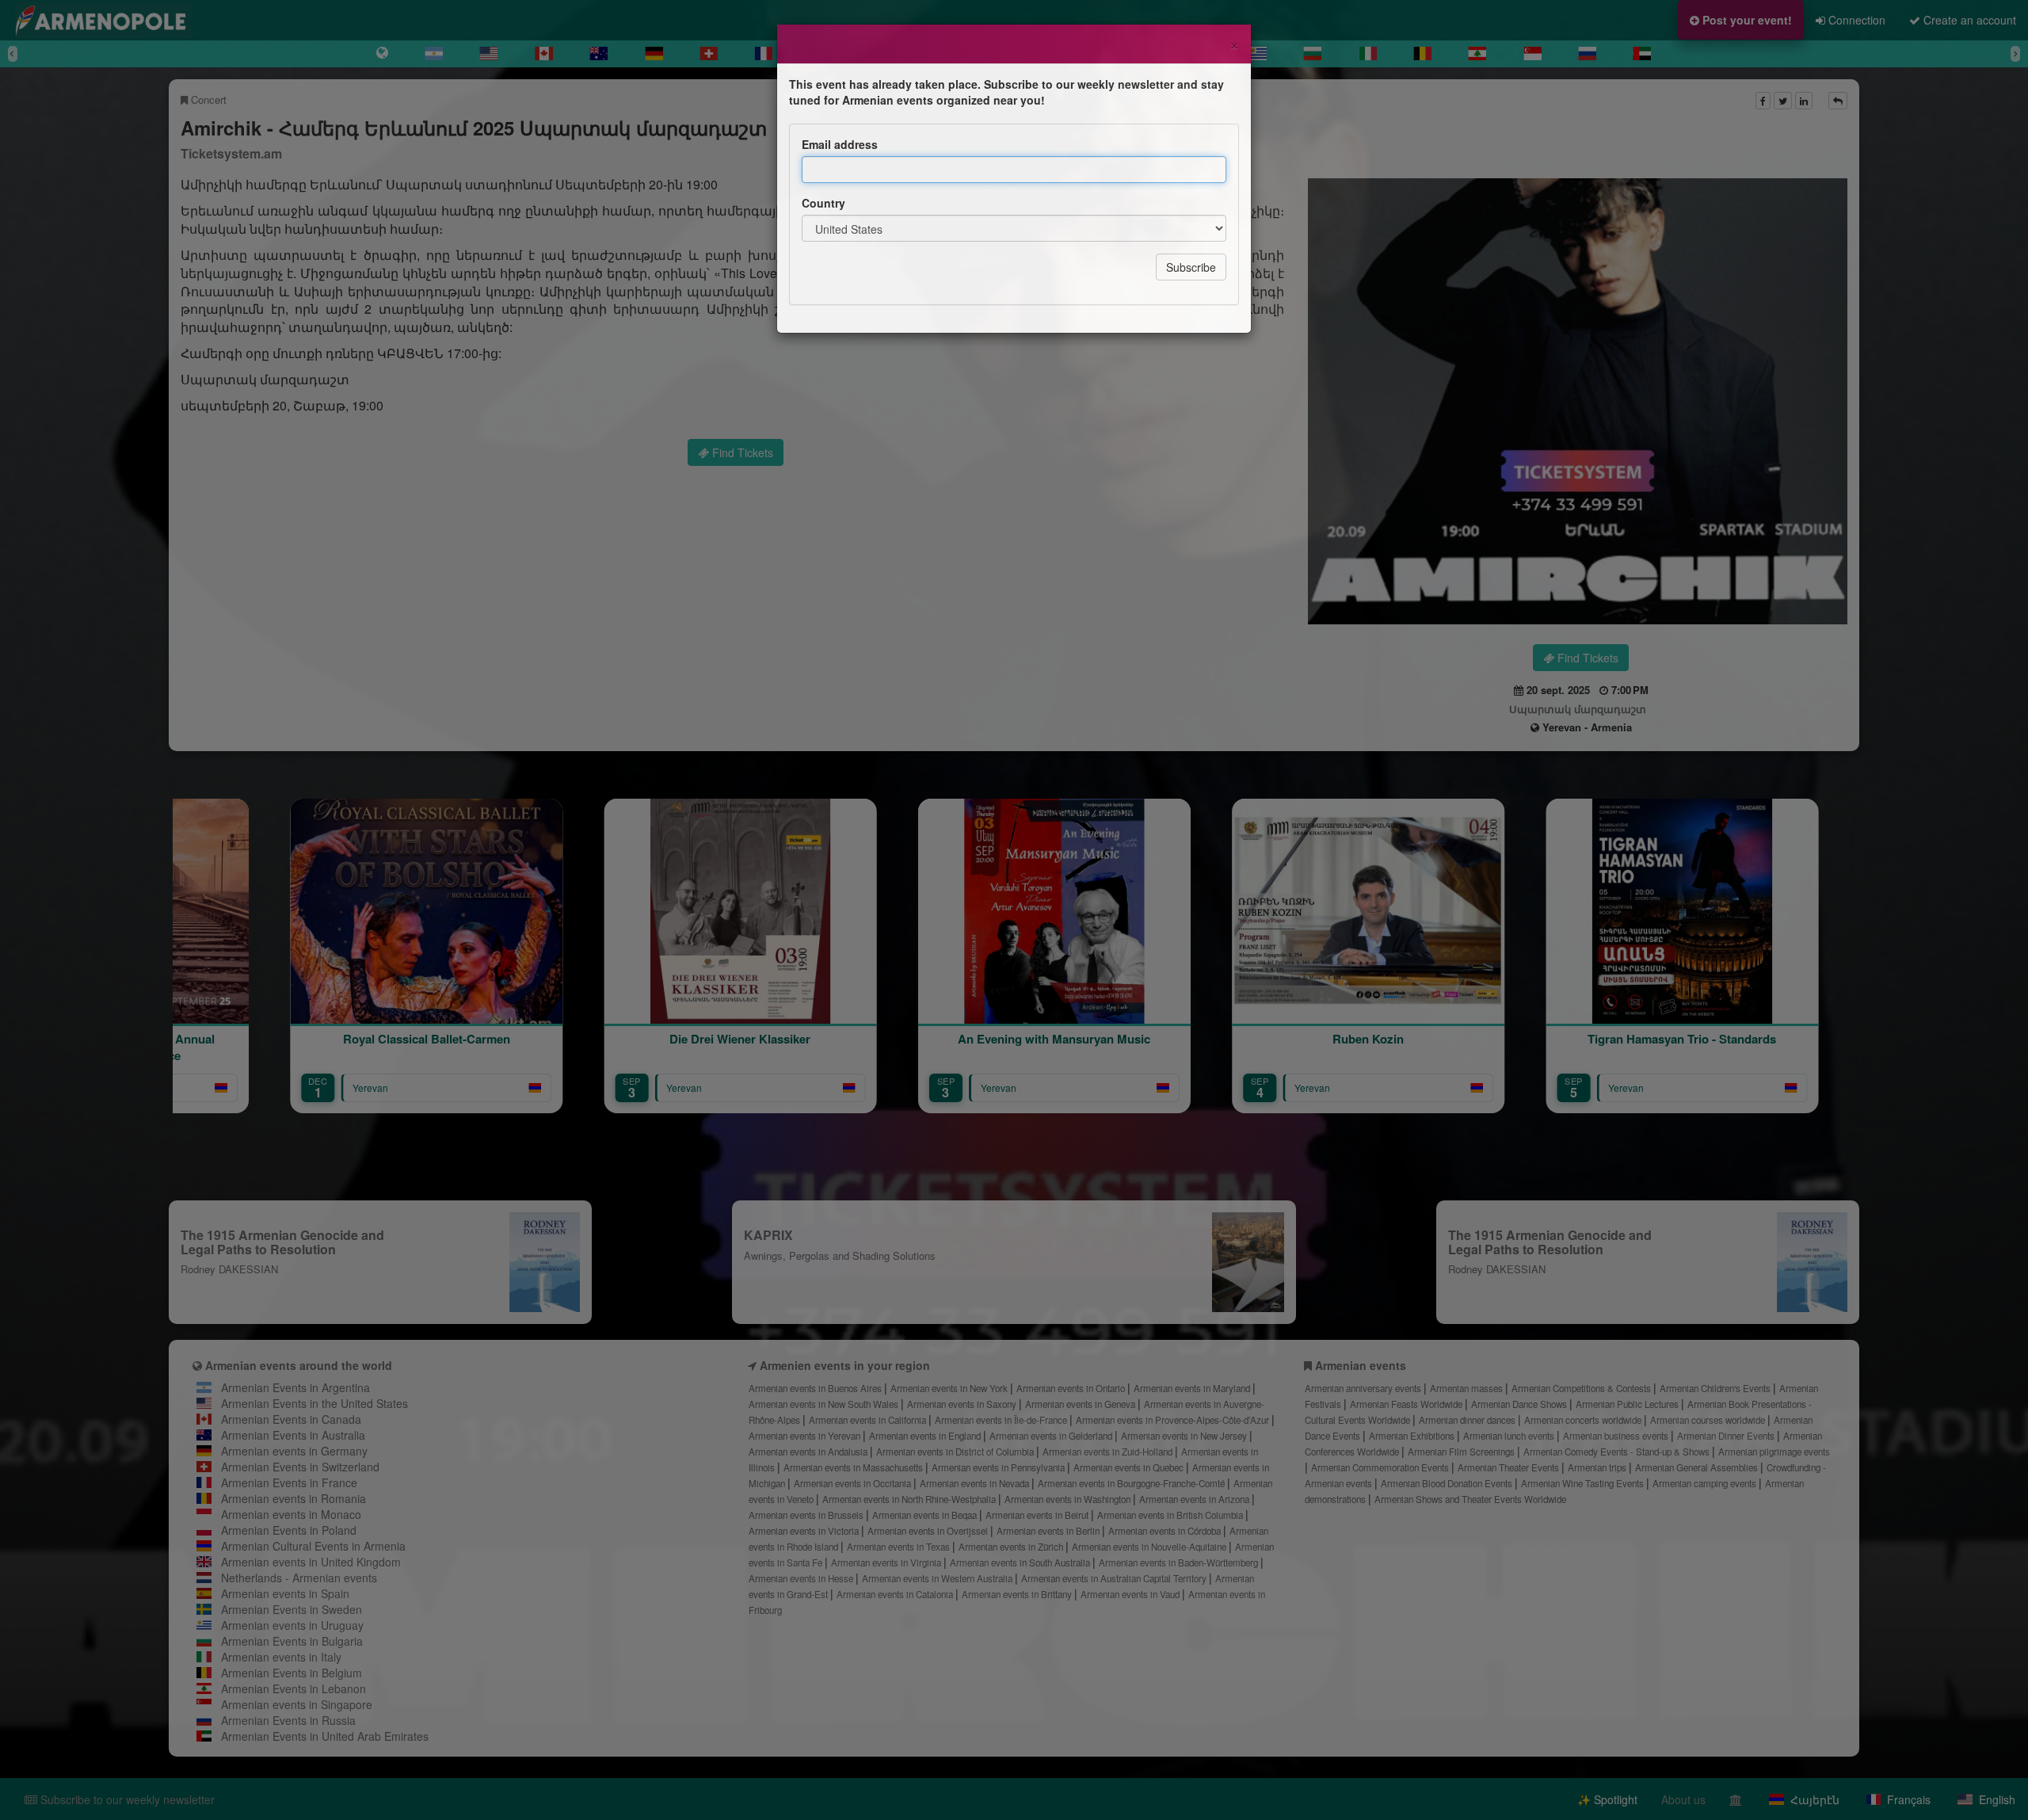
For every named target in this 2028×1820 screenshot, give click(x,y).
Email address (840, 144)
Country (823, 203)
